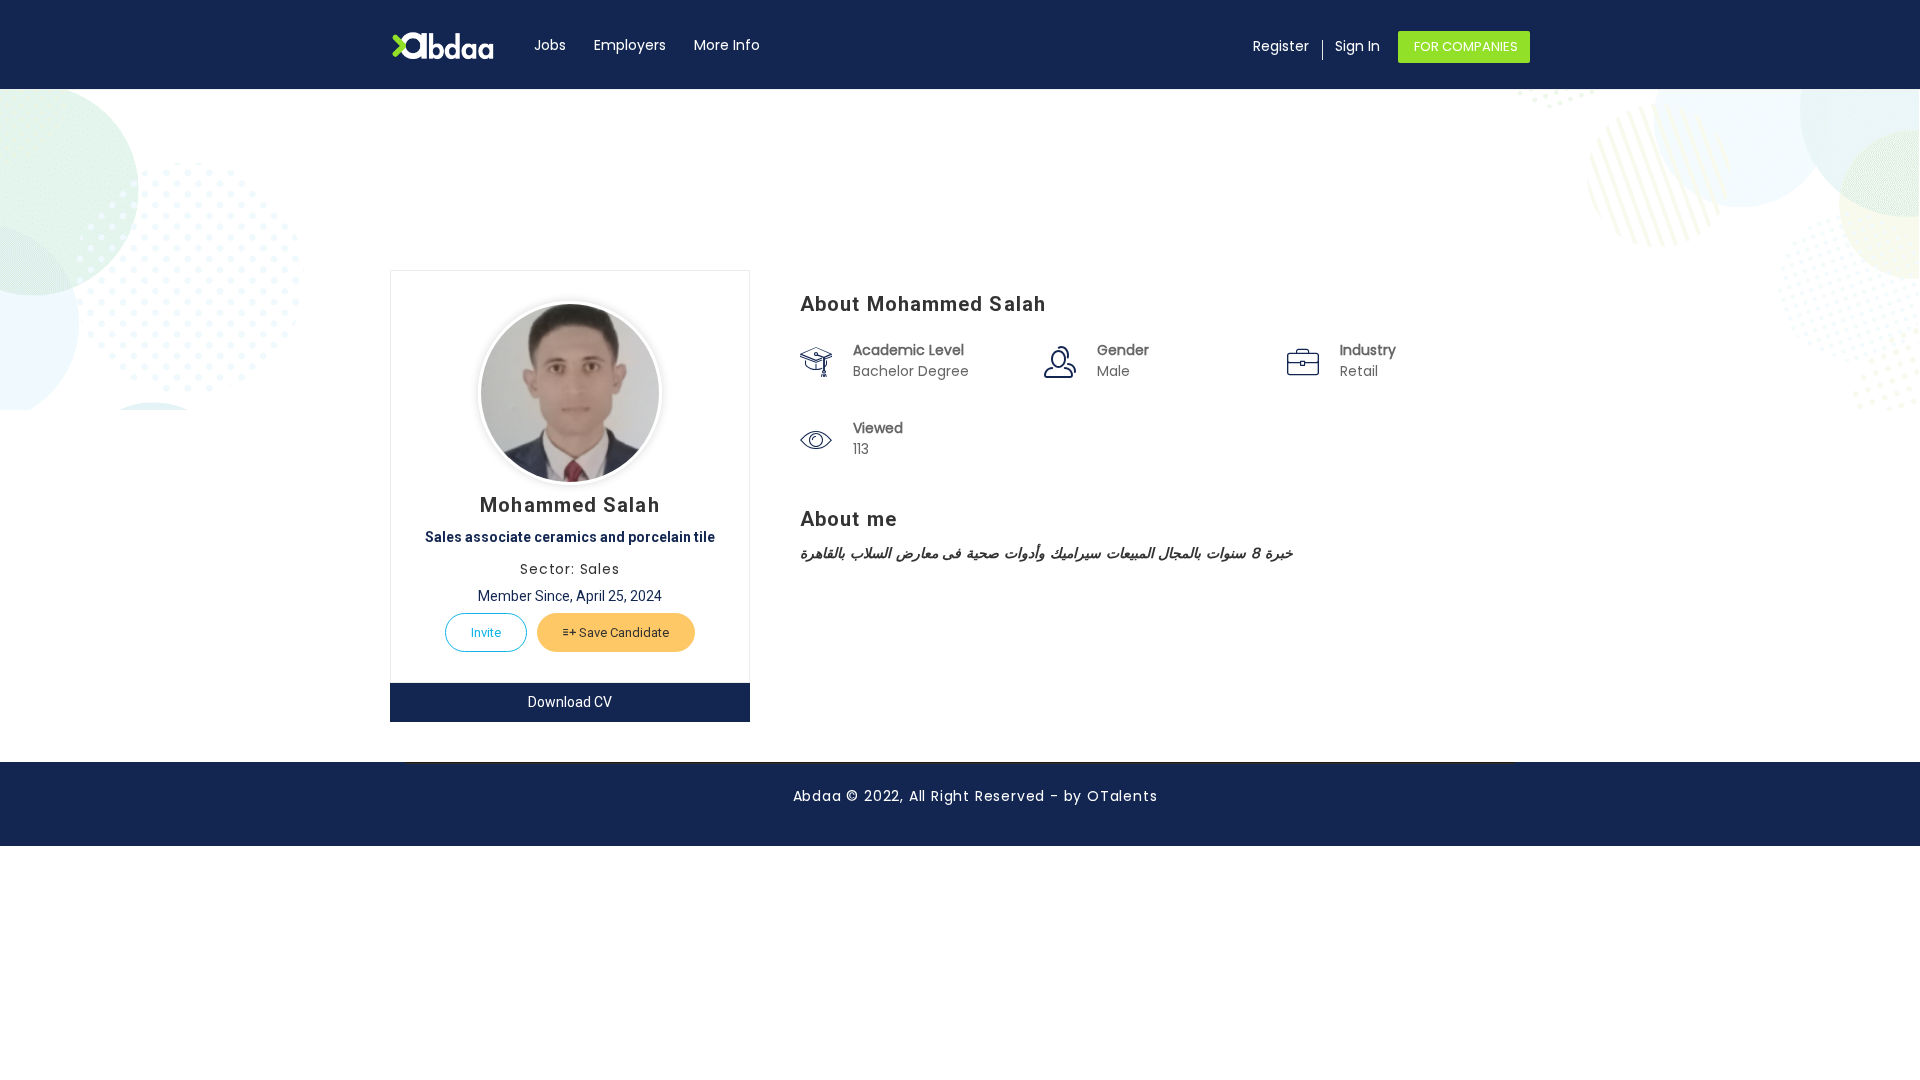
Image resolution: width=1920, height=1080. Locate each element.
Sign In (1357, 46)
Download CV (570, 702)
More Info (727, 45)
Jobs (550, 45)
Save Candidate (622, 632)
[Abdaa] (455, 45)
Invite (486, 632)
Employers (630, 45)
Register (1281, 46)
